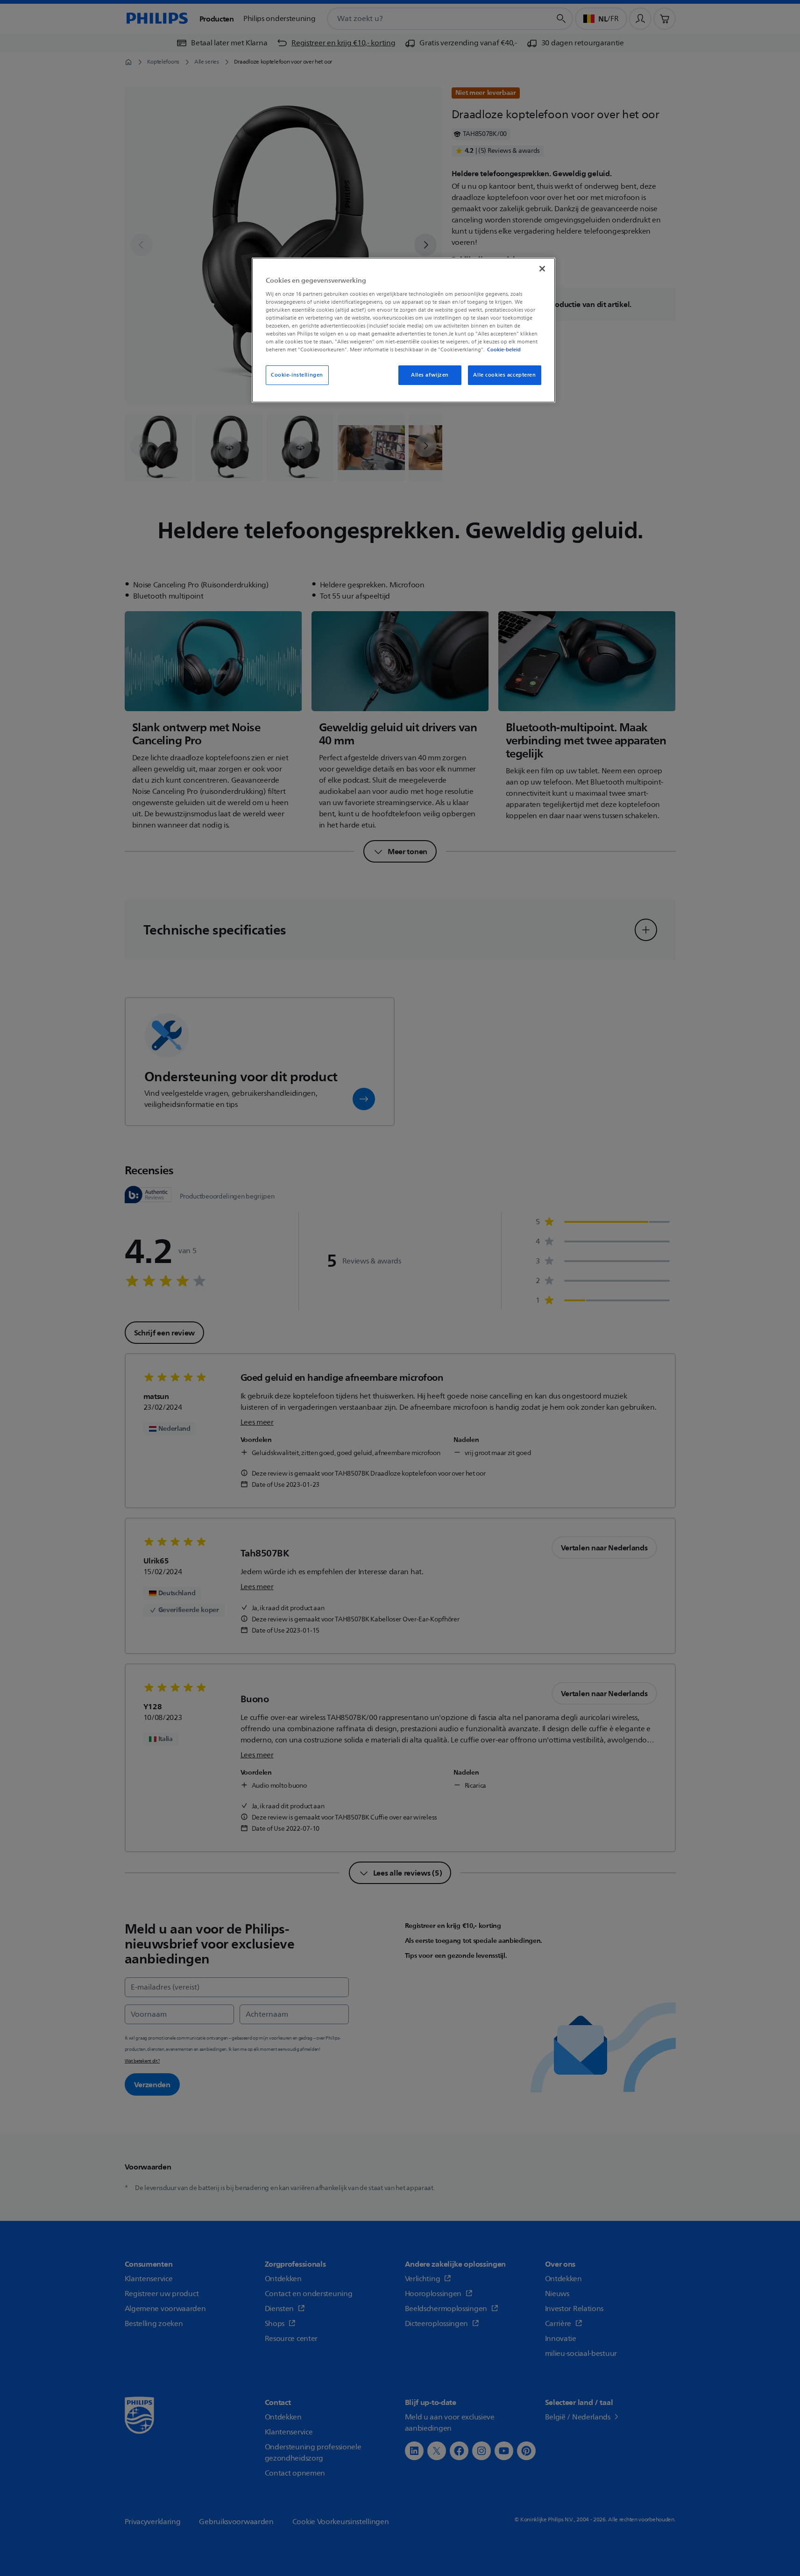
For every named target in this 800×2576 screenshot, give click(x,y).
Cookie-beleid (504, 350)
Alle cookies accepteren (504, 375)
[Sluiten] (542, 269)
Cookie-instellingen (297, 375)
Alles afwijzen (430, 375)
